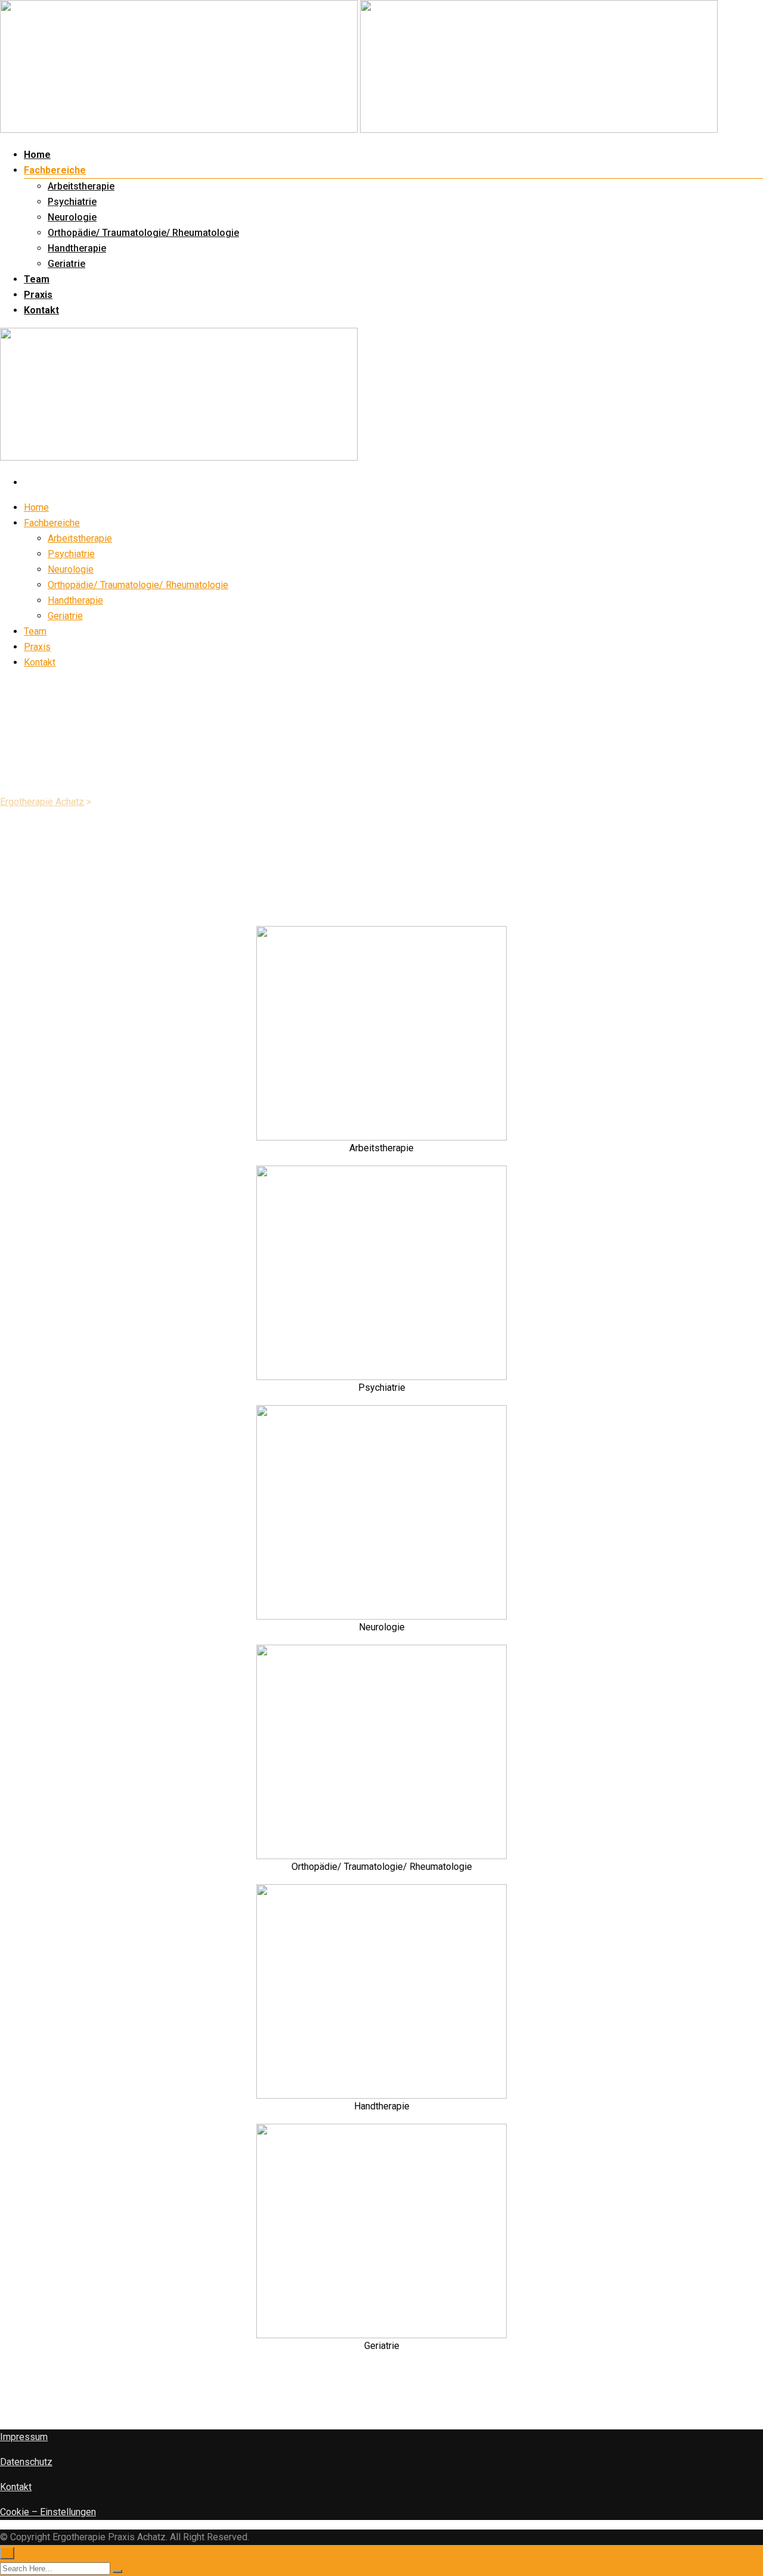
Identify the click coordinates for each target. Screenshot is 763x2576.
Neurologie (72, 217)
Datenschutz (26, 2462)
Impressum (24, 2437)
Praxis (38, 295)
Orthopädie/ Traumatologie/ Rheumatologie (143, 233)
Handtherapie (77, 248)
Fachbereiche (55, 170)
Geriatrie (66, 264)
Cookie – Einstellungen (48, 2512)
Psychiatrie (72, 202)
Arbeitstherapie (81, 186)
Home (37, 155)
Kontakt (41, 310)
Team (37, 279)
